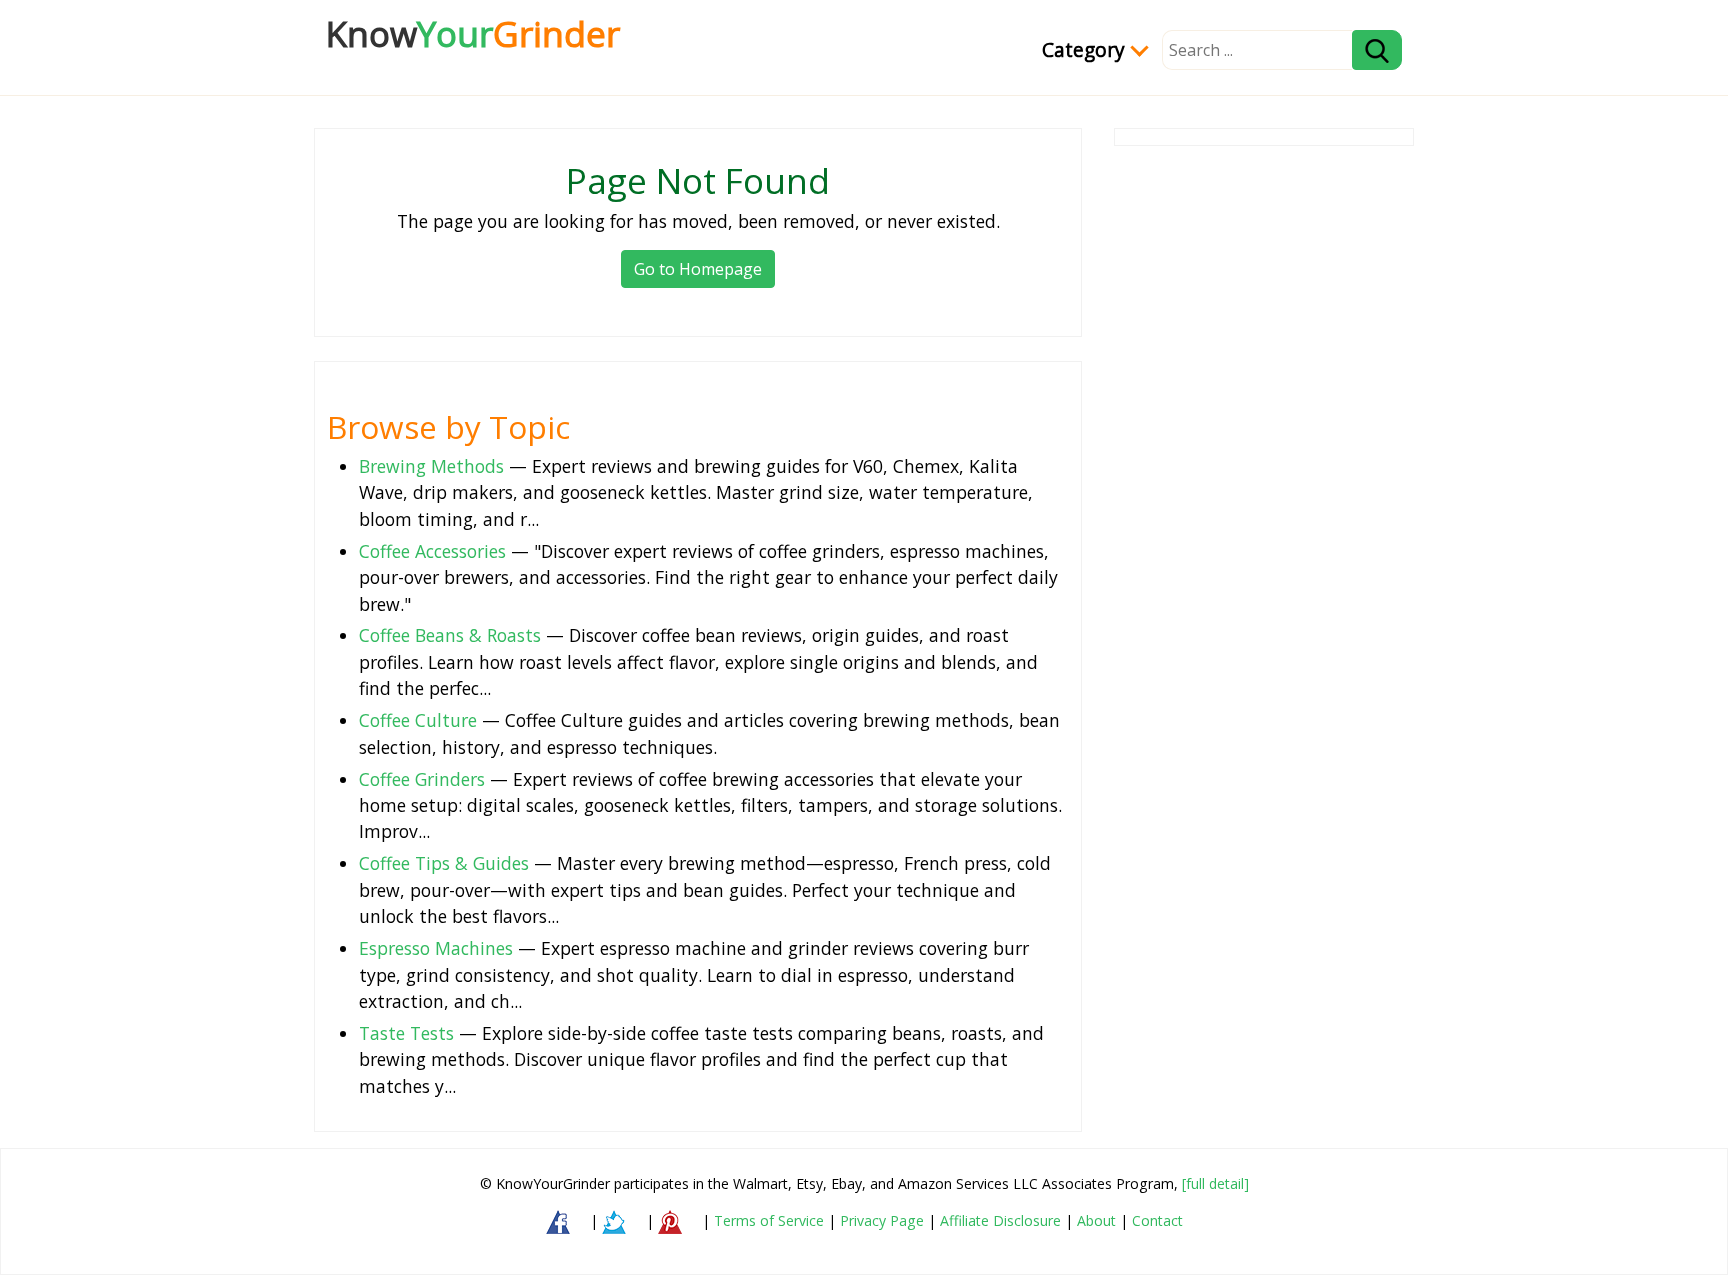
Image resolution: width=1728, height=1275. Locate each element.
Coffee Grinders (422, 779)
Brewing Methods (431, 466)
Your (473, 33)
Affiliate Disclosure (1000, 1220)
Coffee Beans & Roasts (450, 635)
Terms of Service (769, 1220)
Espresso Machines (436, 948)
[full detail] (1215, 1183)
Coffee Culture (418, 720)
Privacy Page (882, 1220)
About (1096, 1220)
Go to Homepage (698, 269)
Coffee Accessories (432, 551)
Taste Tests (406, 1033)
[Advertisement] (1264, 454)
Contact (1157, 1220)
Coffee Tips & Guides (444, 863)
